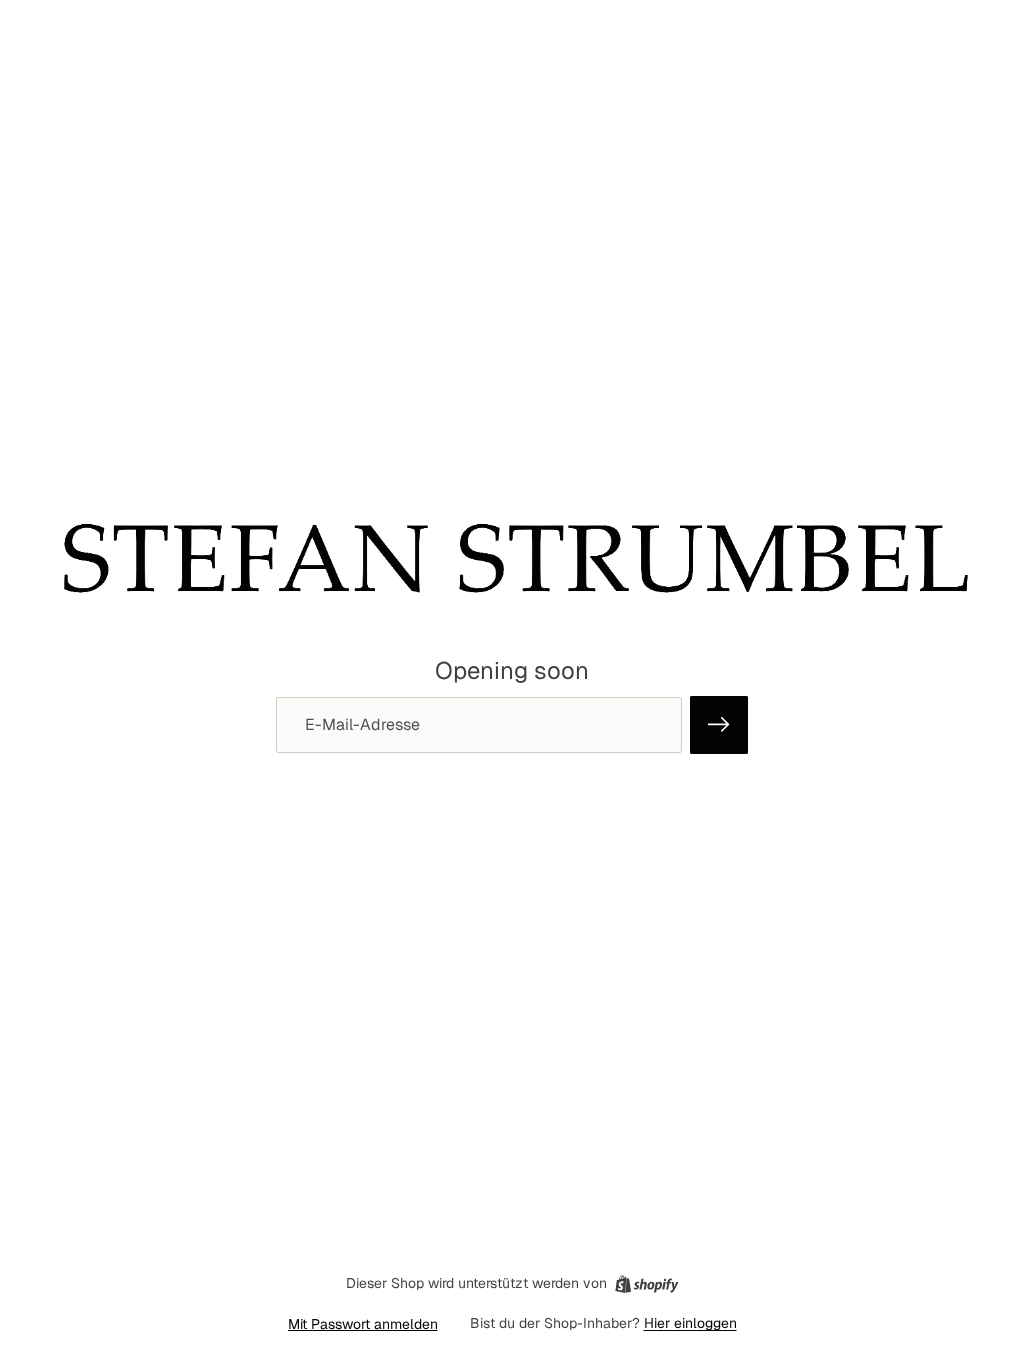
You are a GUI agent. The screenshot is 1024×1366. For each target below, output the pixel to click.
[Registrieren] (719, 725)
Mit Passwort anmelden (363, 1324)
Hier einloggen (690, 1323)
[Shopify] (646, 1284)
